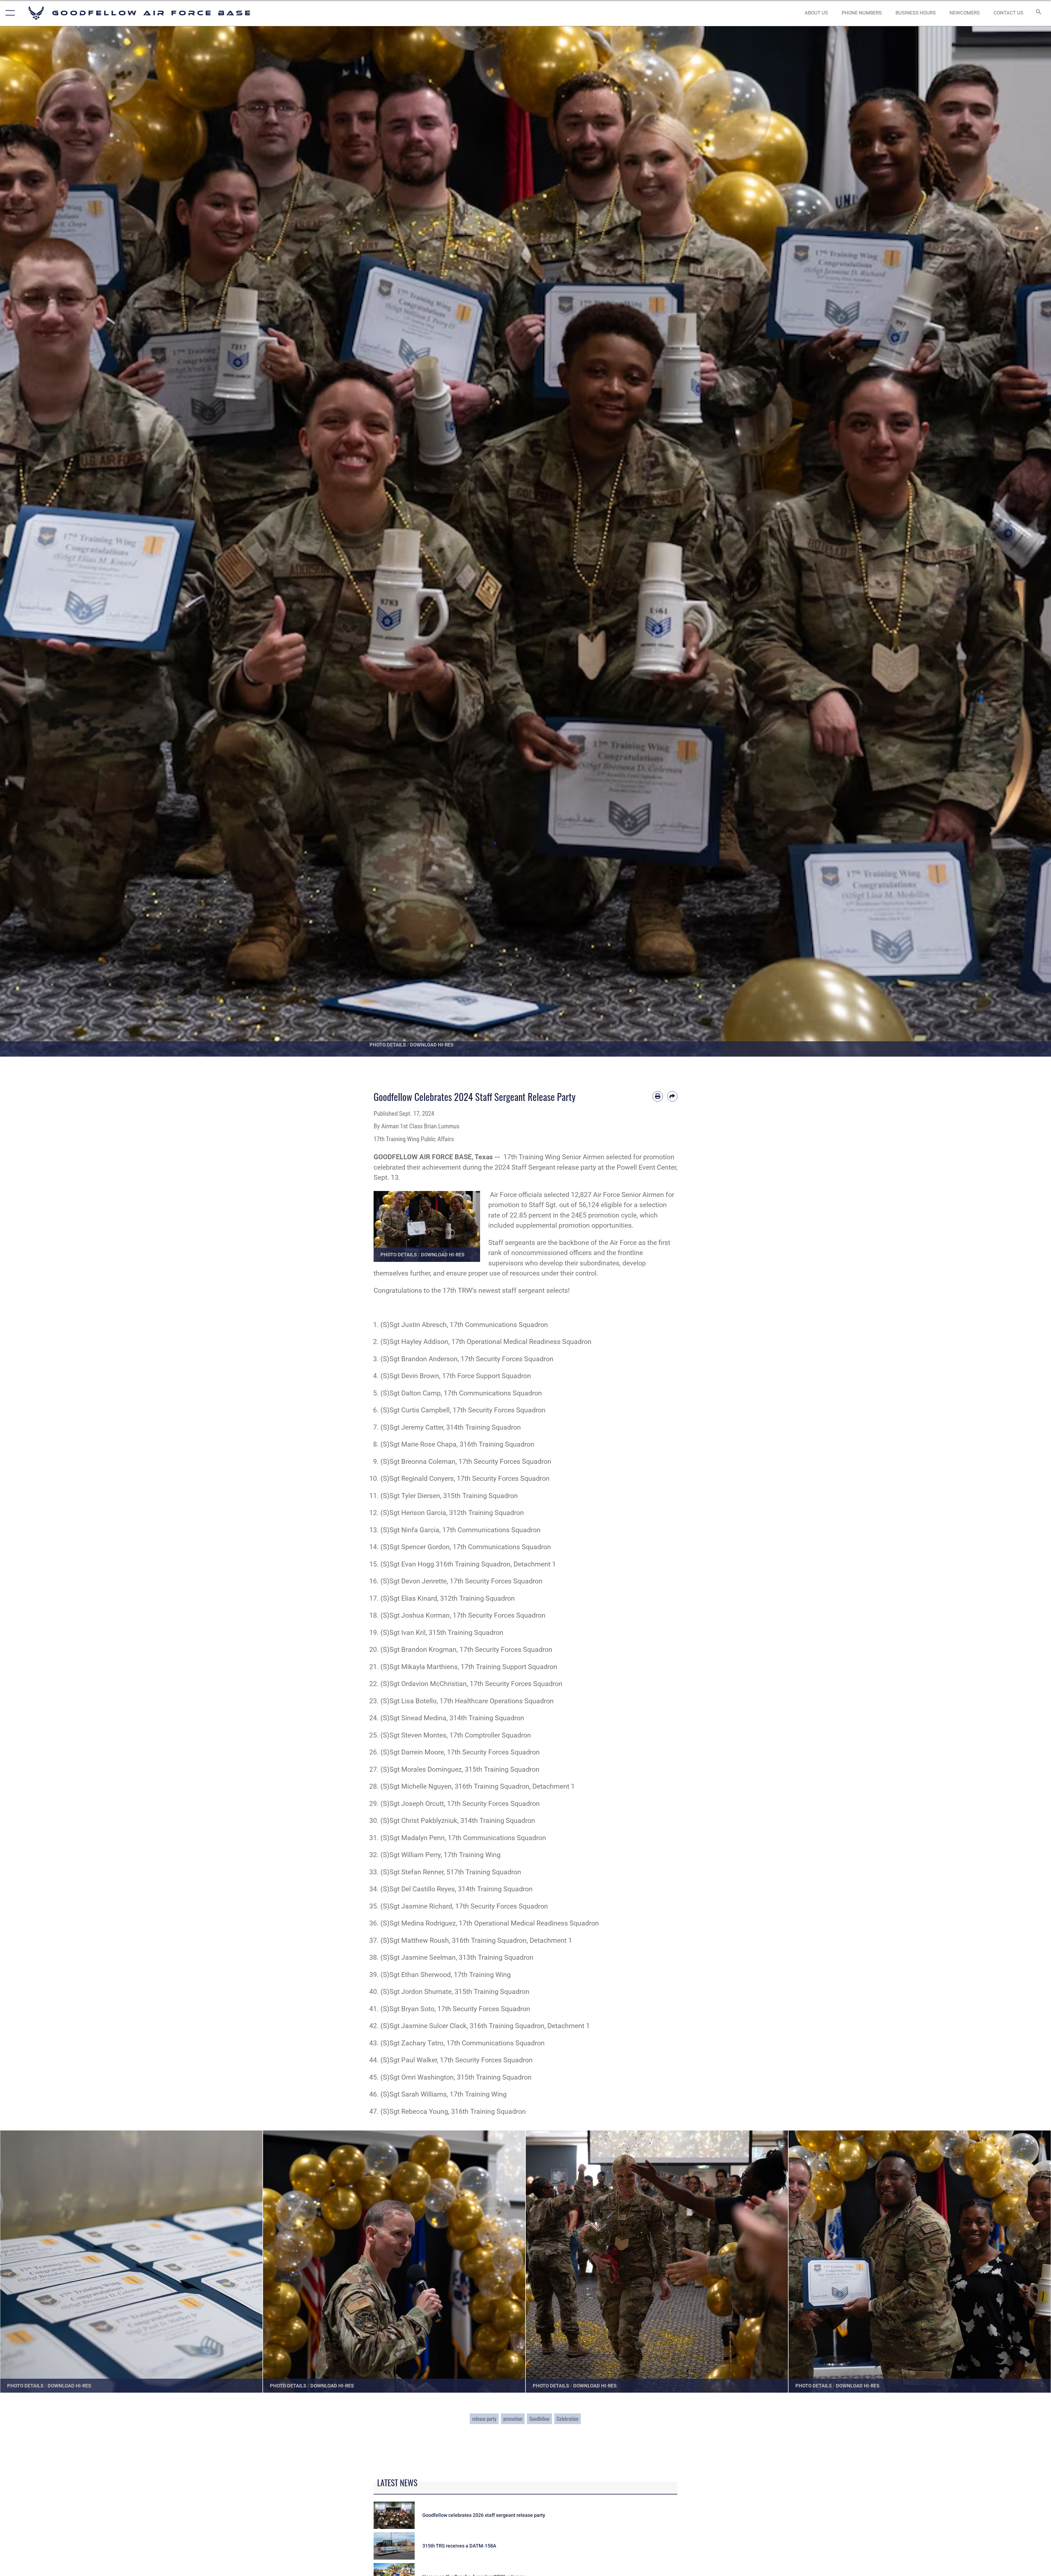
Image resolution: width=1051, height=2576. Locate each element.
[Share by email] (672, 1096)
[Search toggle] (1038, 13)
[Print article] (658, 1096)
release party (484, 2419)
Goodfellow (539, 2419)
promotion (513, 2419)
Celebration (568, 2419)
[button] (9, 13)
